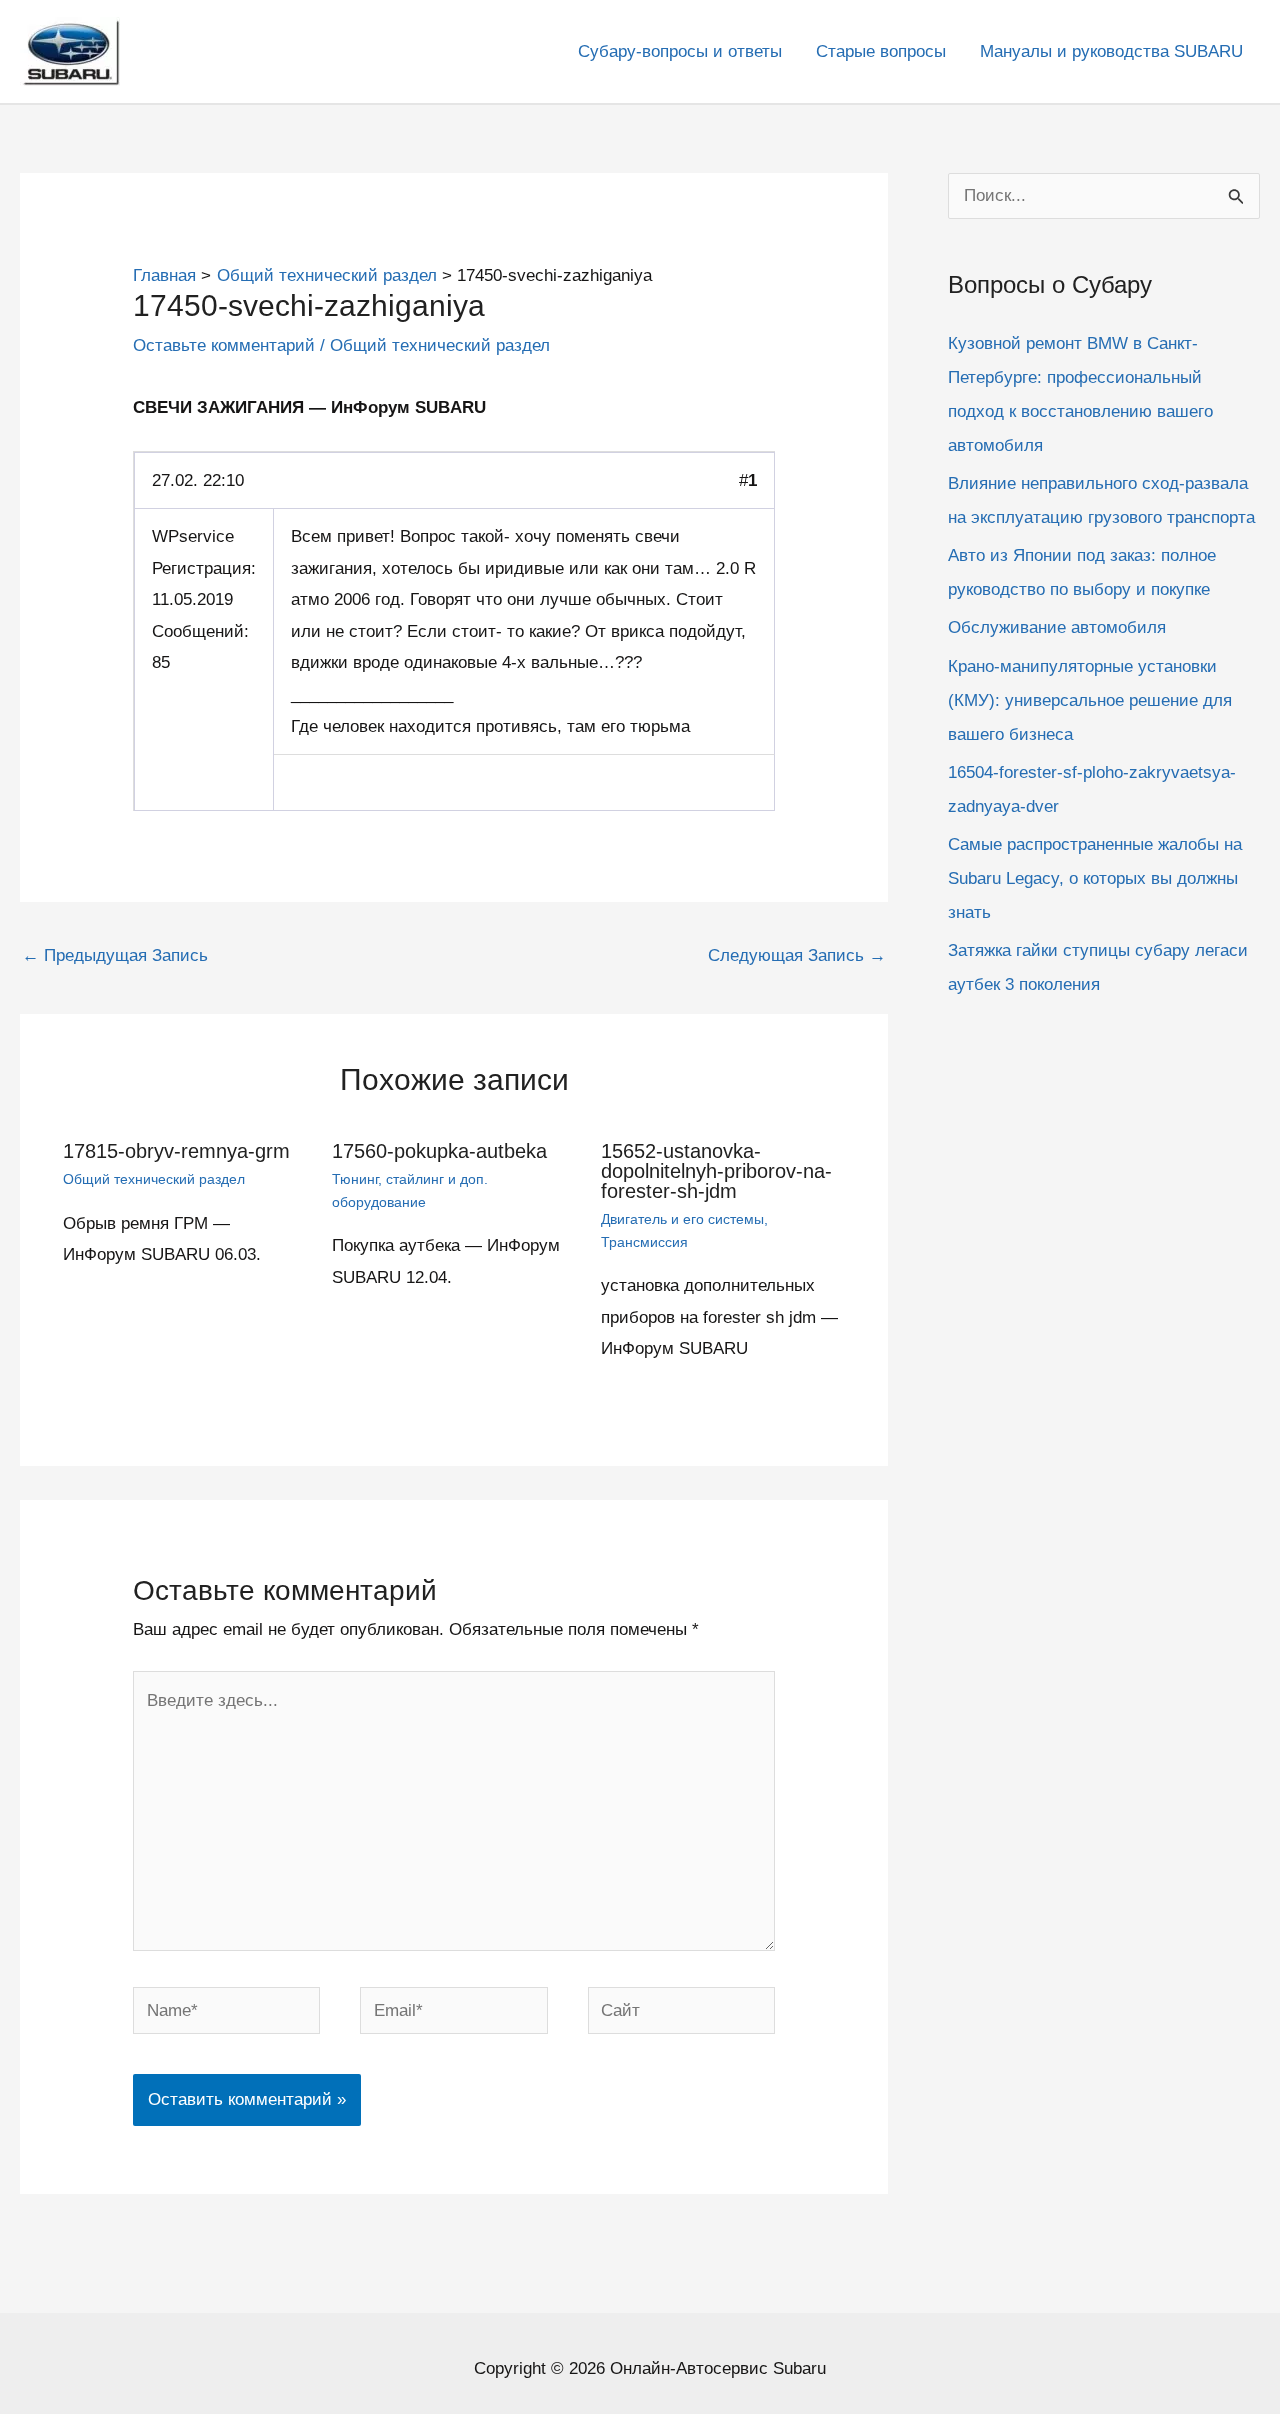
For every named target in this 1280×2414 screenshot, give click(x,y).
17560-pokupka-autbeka (439, 1151)
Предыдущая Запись (115, 955)
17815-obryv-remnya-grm (176, 1151)
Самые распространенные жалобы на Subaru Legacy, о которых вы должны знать (1095, 878)
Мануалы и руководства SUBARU (1111, 51)
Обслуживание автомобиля (1057, 627)
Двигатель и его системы (682, 1219)
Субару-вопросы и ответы (680, 51)
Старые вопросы (881, 51)
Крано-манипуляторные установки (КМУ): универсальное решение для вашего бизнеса (1090, 700)
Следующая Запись (797, 955)
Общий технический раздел (440, 345)
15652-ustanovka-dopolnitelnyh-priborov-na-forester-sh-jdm (716, 1171)
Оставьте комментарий (224, 345)
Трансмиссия (644, 1242)
